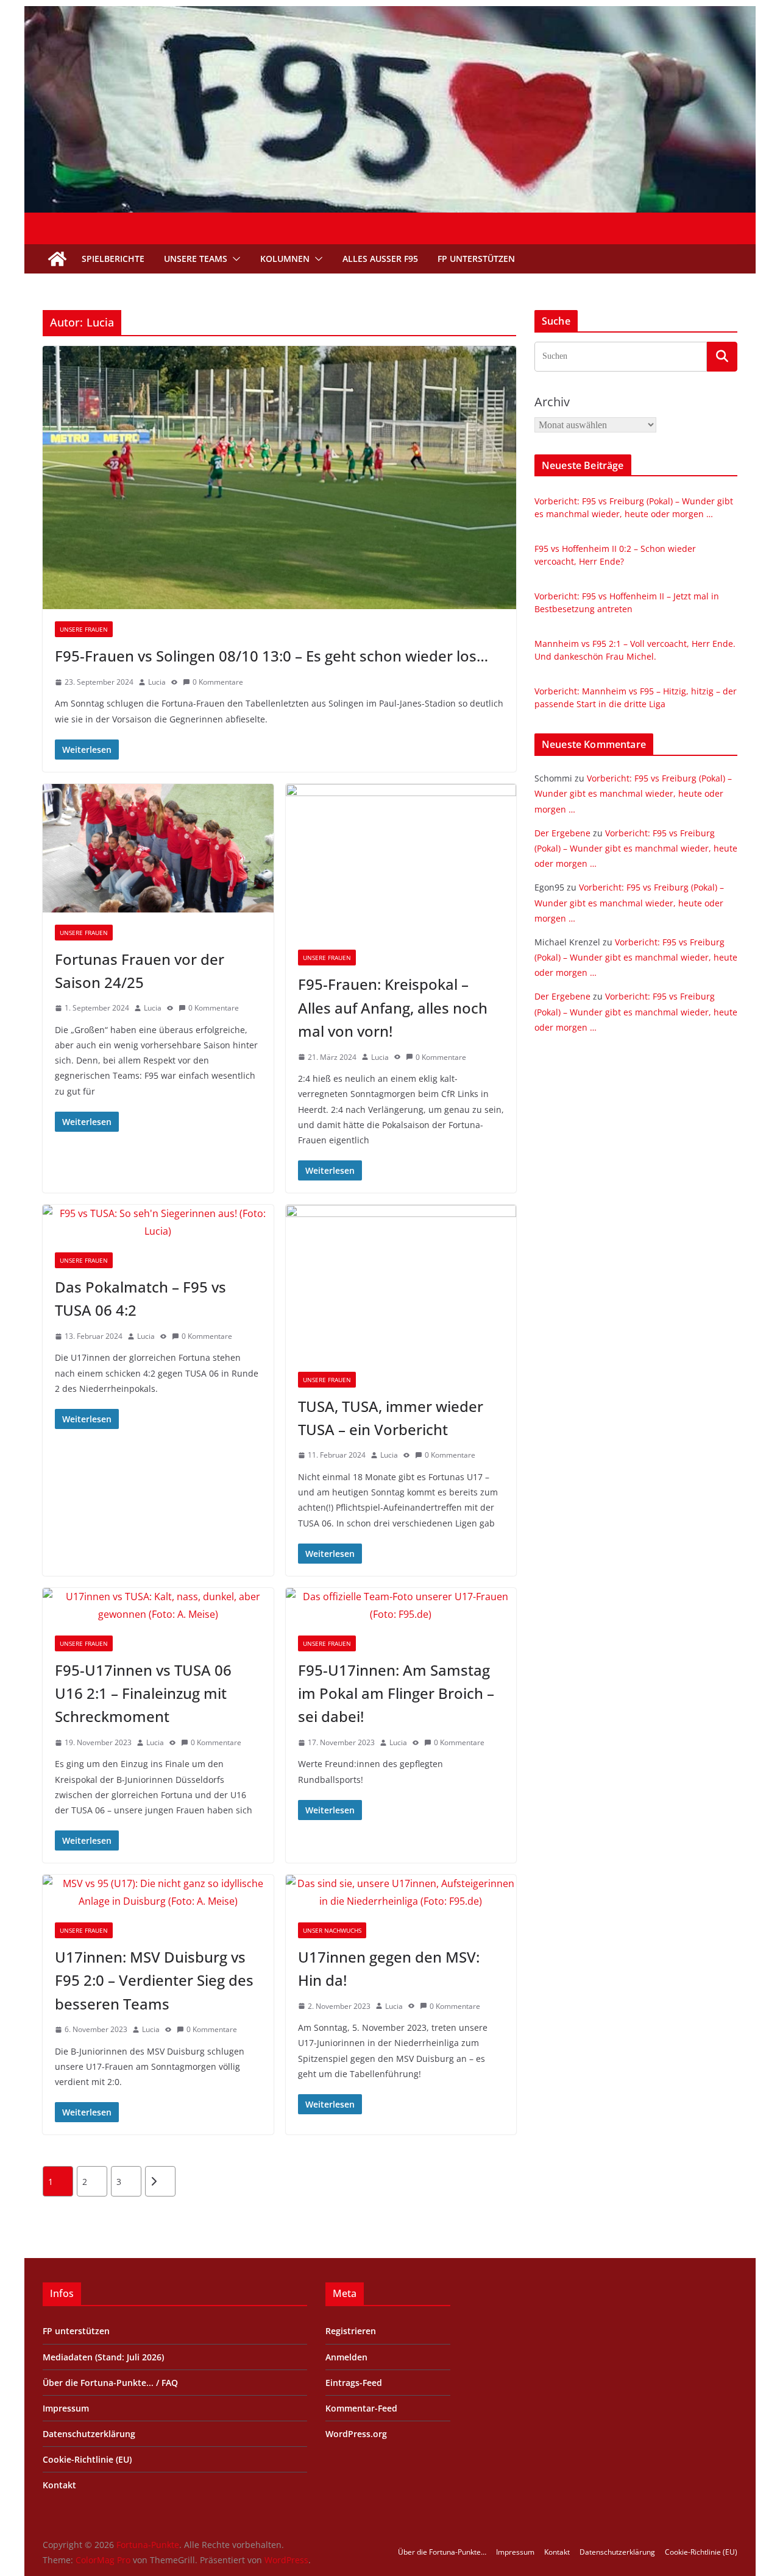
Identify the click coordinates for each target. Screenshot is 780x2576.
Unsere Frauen (84, 629)
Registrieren (351, 2331)
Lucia (157, 682)
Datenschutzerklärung (89, 2434)
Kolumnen (285, 259)
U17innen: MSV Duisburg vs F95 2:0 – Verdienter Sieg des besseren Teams (154, 1980)
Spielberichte (113, 259)
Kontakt (59, 2485)
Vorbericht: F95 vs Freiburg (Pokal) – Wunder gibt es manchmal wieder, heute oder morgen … (633, 793)
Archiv (552, 402)
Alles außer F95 (380, 259)
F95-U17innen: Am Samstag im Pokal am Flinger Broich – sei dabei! (396, 1693)
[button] (234, 259)
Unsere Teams (196, 259)
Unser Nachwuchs (332, 1930)
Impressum (66, 2408)
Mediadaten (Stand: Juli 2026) (103, 2357)
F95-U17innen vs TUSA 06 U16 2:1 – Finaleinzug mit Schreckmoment (143, 1693)
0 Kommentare (218, 682)
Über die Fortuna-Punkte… (442, 2552)
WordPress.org (356, 2434)
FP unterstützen (476, 259)
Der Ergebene (562, 833)
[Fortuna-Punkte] (390, 15)
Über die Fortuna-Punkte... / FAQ (110, 2383)
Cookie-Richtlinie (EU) (87, 2459)
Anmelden (346, 2357)
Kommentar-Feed (361, 2408)
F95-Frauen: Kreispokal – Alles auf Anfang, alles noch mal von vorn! (393, 1007)
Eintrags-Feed (354, 2383)
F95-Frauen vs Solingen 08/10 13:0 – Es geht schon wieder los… (271, 656)
